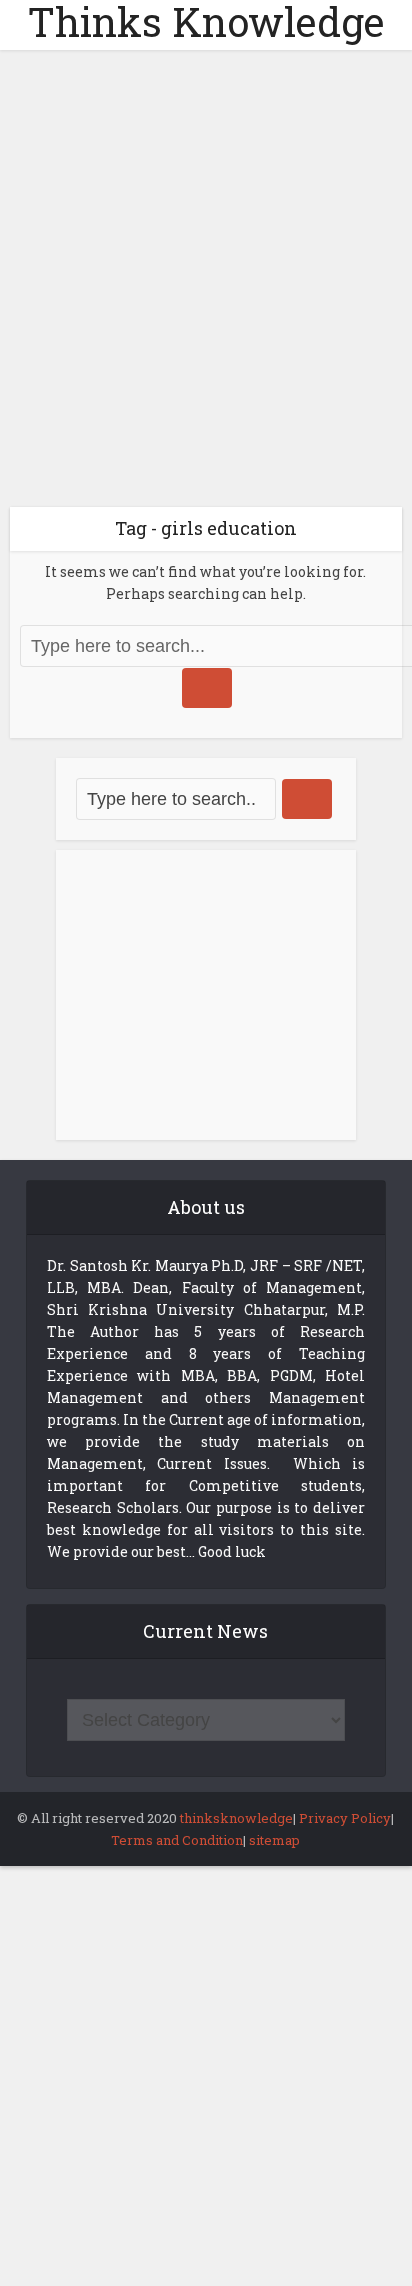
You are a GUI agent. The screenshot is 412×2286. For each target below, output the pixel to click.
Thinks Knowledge (206, 22)
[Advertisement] (206, 286)
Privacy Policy (345, 1818)
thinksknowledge (236, 1818)
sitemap (274, 1840)
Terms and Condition (177, 1840)
